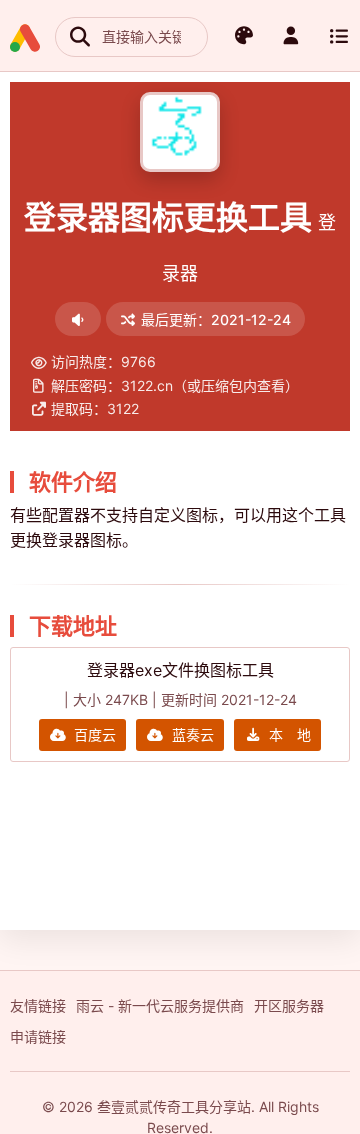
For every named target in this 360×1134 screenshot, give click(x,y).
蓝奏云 (193, 734)
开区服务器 (289, 1005)
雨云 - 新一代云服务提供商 (160, 1005)
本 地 (290, 734)
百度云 (95, 734)
